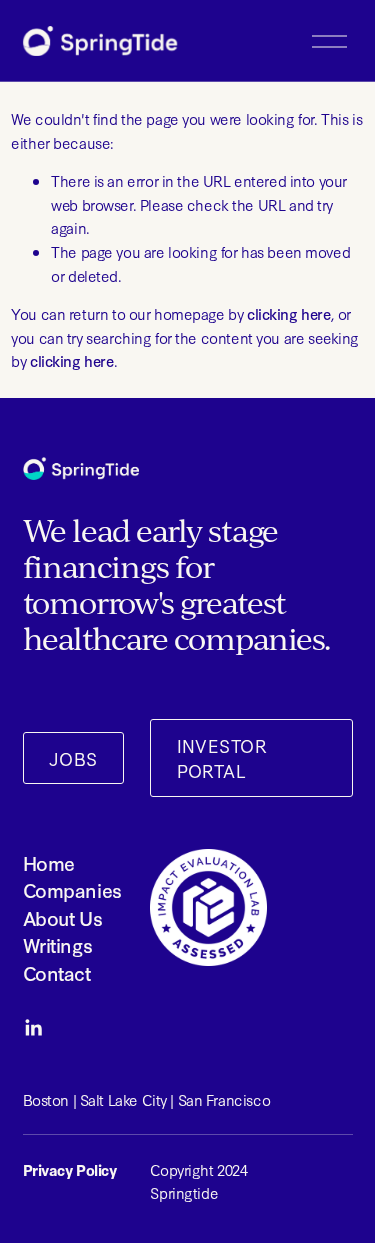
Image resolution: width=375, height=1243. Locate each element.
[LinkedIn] (33, 1028)
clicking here (289, 313)
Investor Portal (222, 758)
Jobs (73, 758)
